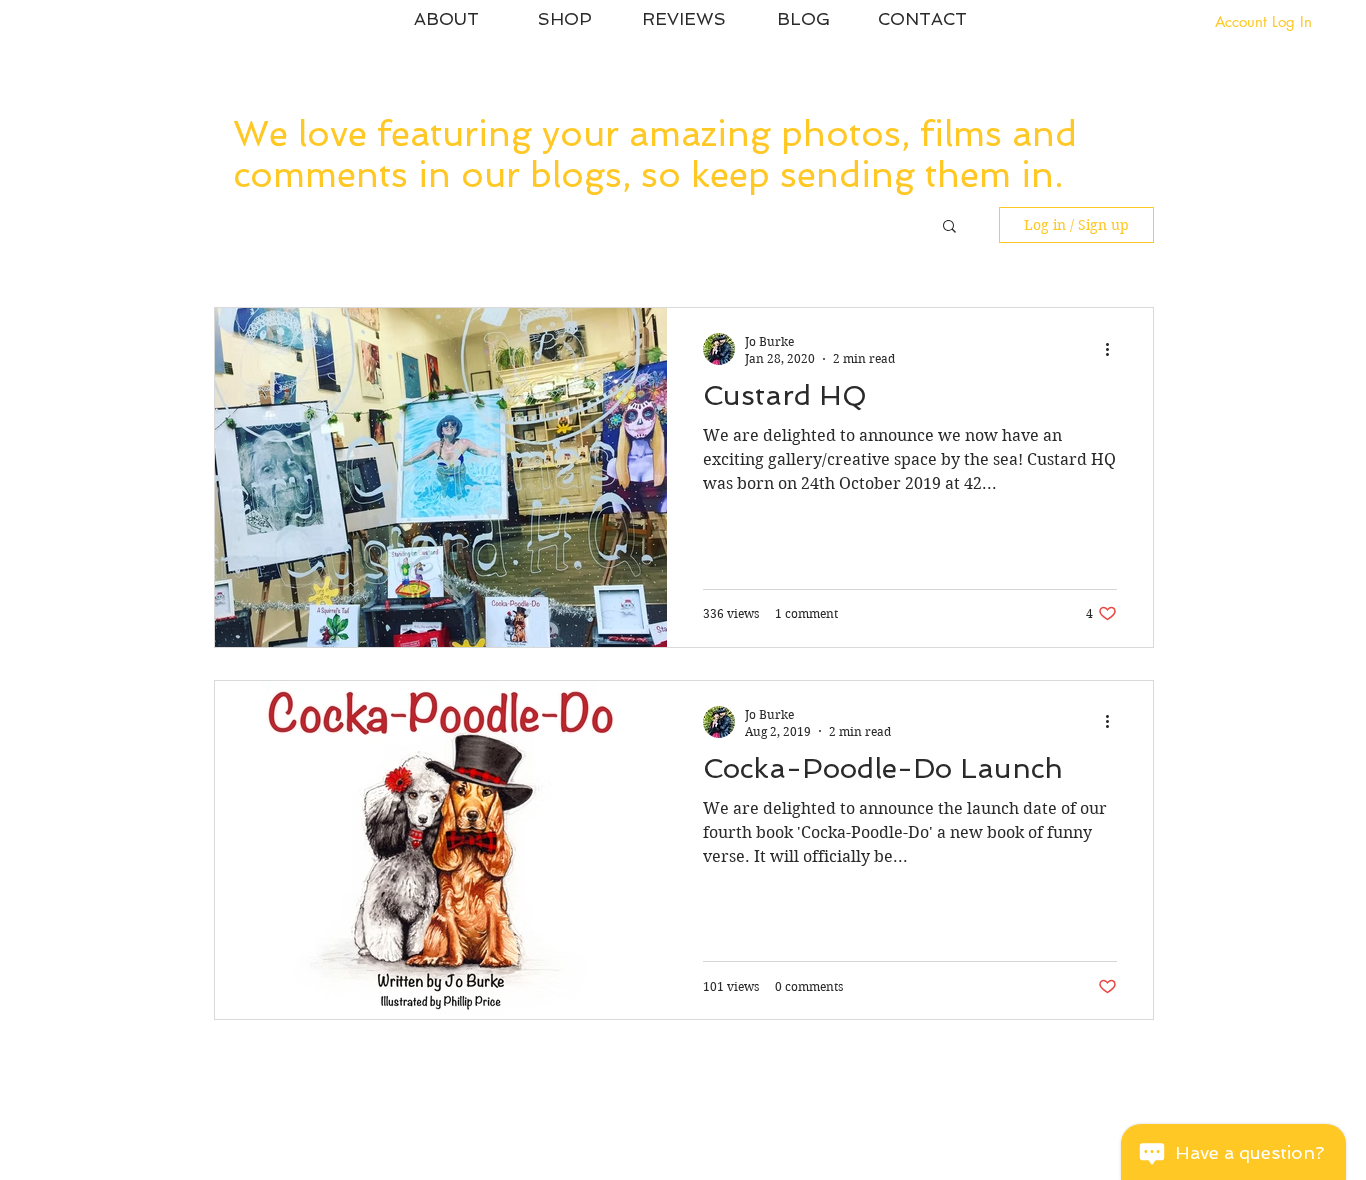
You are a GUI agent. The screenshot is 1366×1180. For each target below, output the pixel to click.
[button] (949, 227)
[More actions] (1114, 349)
